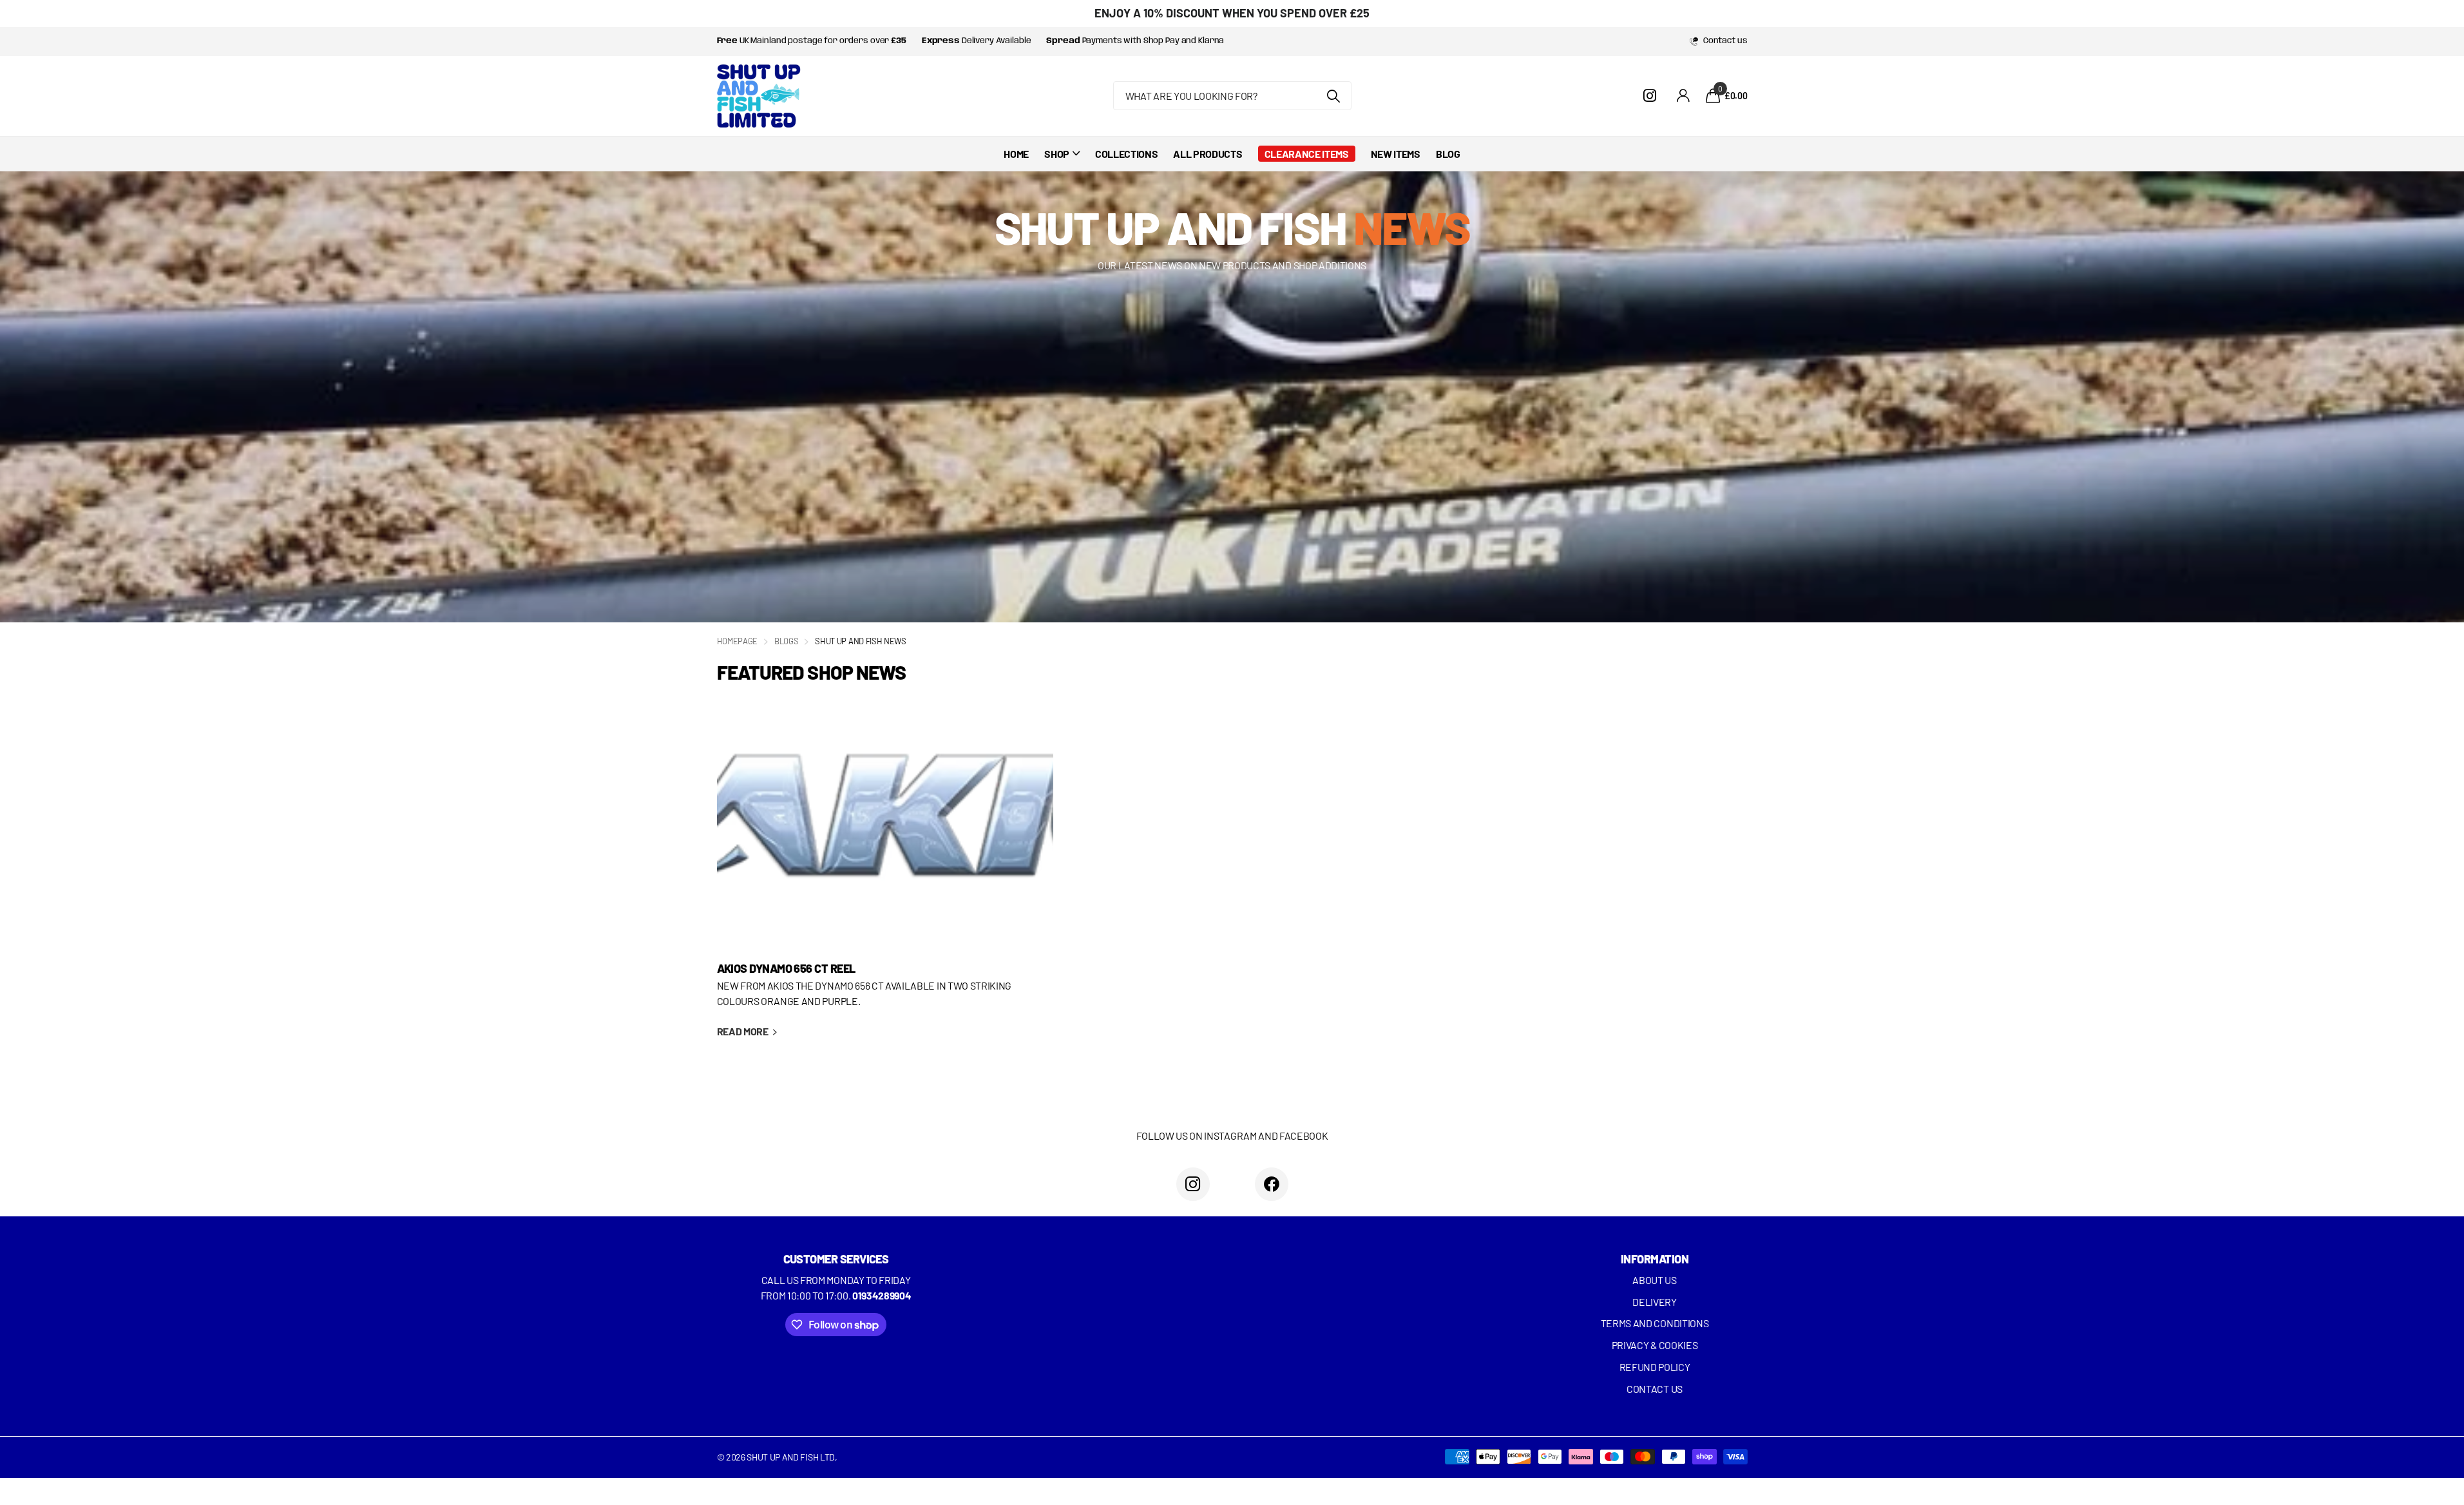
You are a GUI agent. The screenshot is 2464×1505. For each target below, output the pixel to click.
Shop (1057, 154)
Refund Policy (1655, 1367)
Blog (1448, 154)
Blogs (786, 641)
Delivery (1654, 1302)
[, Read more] (1652, 96)
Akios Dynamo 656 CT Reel (885, 876)
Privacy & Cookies (1655, 1345)
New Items (1396, 154)
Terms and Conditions (1655, 1323)
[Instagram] (1193, 1184)
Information (1655, 1259)
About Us (1654, 1280)
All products (1208, 154)
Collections (1126, 154)
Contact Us (1655, 1389)
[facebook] (1272, 1184)
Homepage (737, 641)
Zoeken (1334, 96)
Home (1016, 154)
